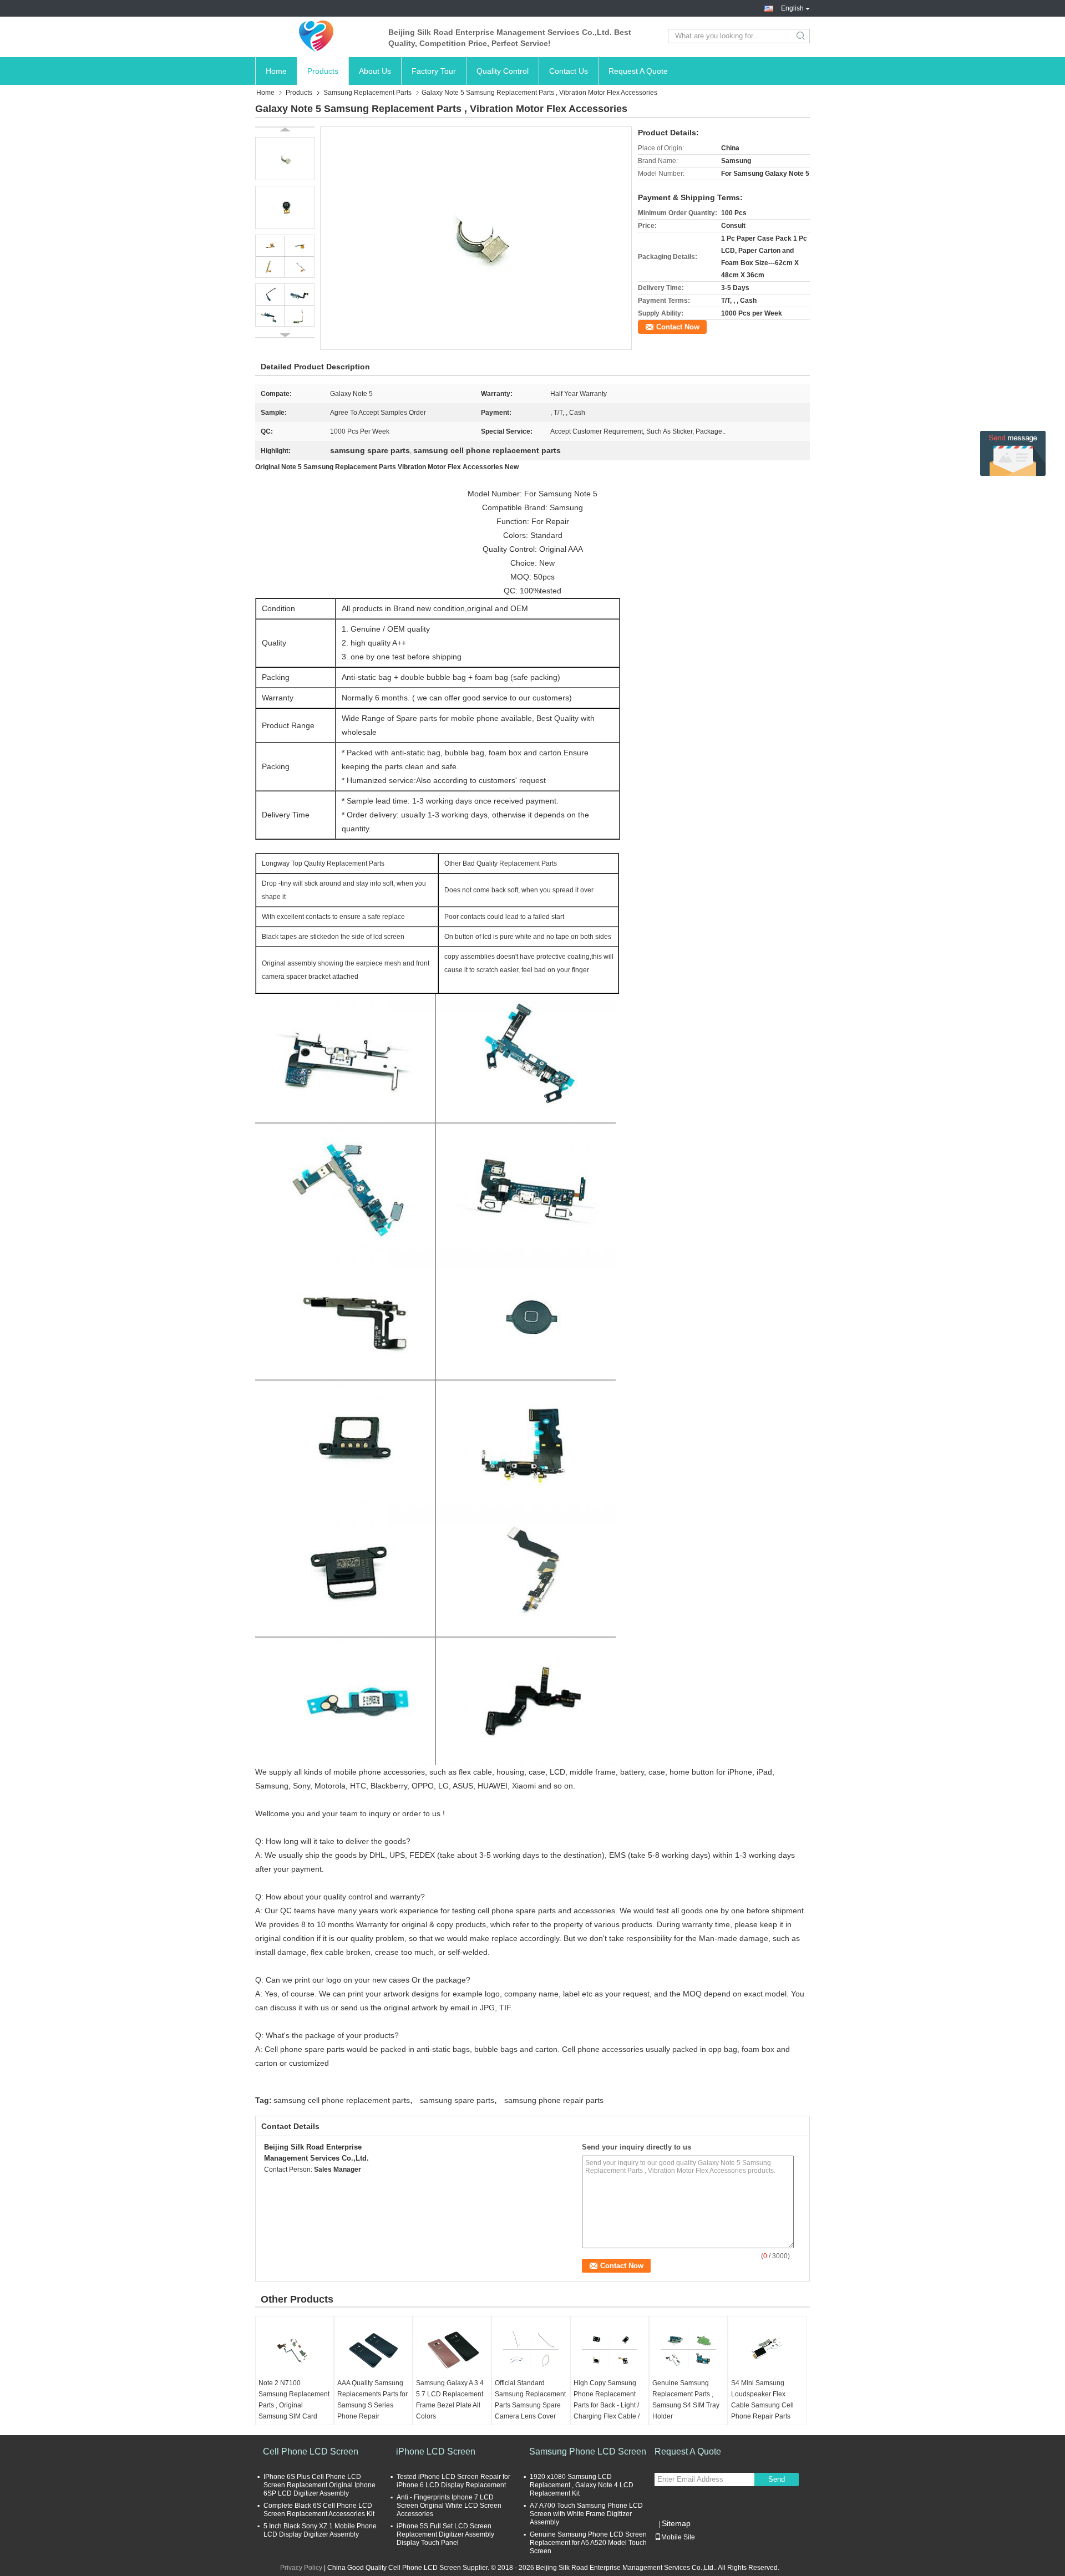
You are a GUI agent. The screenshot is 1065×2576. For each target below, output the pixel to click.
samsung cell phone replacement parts (342, 2100)
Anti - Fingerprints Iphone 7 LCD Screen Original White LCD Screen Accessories (449, 2506)
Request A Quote (638, 71)
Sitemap (676, 2523)
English (792, 8)
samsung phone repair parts (554, 2100)
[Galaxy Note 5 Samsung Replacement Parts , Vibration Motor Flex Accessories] (476, 238)
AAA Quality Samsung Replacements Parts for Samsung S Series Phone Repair (372, 2400)
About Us (375, 71)
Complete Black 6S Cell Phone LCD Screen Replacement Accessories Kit (319, 2510)
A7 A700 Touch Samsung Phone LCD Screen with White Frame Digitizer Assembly (586, 2514)
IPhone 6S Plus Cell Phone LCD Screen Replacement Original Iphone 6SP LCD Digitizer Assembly (319, 2485)
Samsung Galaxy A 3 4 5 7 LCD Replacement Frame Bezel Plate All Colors (450, 2400)
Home (276, 71)
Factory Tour (434, 71)
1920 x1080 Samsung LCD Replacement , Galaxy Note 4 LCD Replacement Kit (582, 2485)
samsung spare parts (457, 2100)
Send (777, 2479)
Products (323, 71)
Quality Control (503, 71)
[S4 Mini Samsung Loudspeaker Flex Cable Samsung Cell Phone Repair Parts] (767, 2350)
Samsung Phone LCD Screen (588, 2451)
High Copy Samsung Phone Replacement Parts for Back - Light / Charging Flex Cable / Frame (607, 2405)
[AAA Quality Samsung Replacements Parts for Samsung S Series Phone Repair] (373, 2350)
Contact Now (678, 327)
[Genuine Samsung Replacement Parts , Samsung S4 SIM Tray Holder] (688, 2350)
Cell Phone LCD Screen (311, 2451)
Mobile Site (678, 2537)
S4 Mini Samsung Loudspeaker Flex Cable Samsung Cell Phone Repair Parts (762, 2400)
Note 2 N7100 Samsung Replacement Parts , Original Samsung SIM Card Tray (294, 2405)
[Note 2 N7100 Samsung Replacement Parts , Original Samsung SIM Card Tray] (295, 2350)
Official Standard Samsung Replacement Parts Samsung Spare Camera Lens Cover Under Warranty (530, 2405)
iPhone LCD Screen (436, 2451)
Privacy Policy (301, 2568)
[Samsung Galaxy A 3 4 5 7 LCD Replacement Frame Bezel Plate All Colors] (452, 2350)
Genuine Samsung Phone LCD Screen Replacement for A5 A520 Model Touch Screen (588, 2543)
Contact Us (569, 71)
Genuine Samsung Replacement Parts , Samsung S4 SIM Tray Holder (686, 2400)
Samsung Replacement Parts (367, 93)
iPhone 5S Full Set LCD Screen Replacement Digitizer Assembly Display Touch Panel (445, 2534)
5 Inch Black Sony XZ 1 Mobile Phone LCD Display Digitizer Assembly (320, 2530)
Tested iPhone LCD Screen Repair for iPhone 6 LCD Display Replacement (453, 2481)
